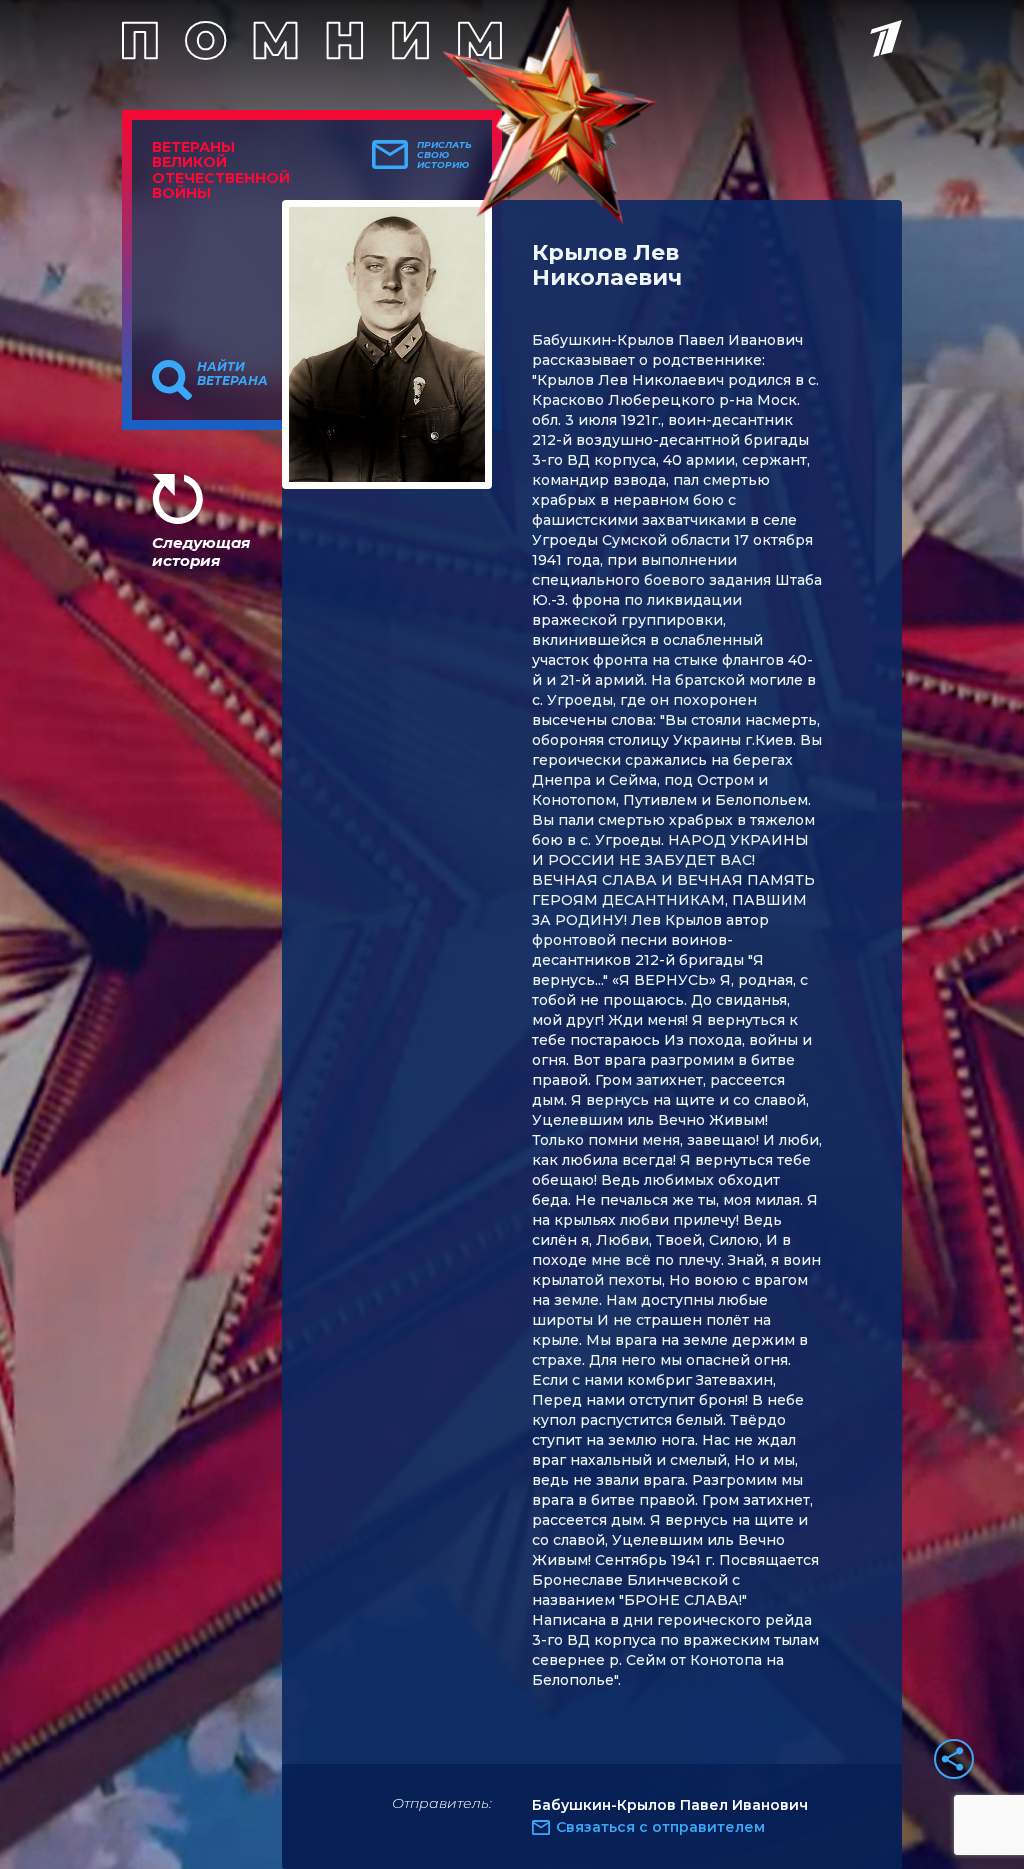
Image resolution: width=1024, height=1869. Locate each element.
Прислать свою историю (444, 155)
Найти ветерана (232, 374)
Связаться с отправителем (660, 1827)
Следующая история (201, 551)
